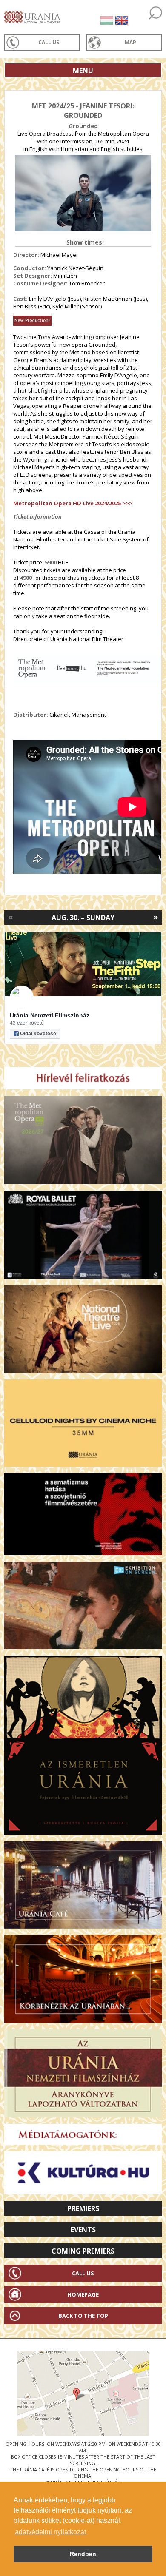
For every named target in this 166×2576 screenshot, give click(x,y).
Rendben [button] (83, 2554)
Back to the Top (83, 2316)
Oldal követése (38, 1034)
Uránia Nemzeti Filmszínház (50, 1015)
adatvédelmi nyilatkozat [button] (50, 2532)
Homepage (83, 2294)
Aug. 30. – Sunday (83, 918)
